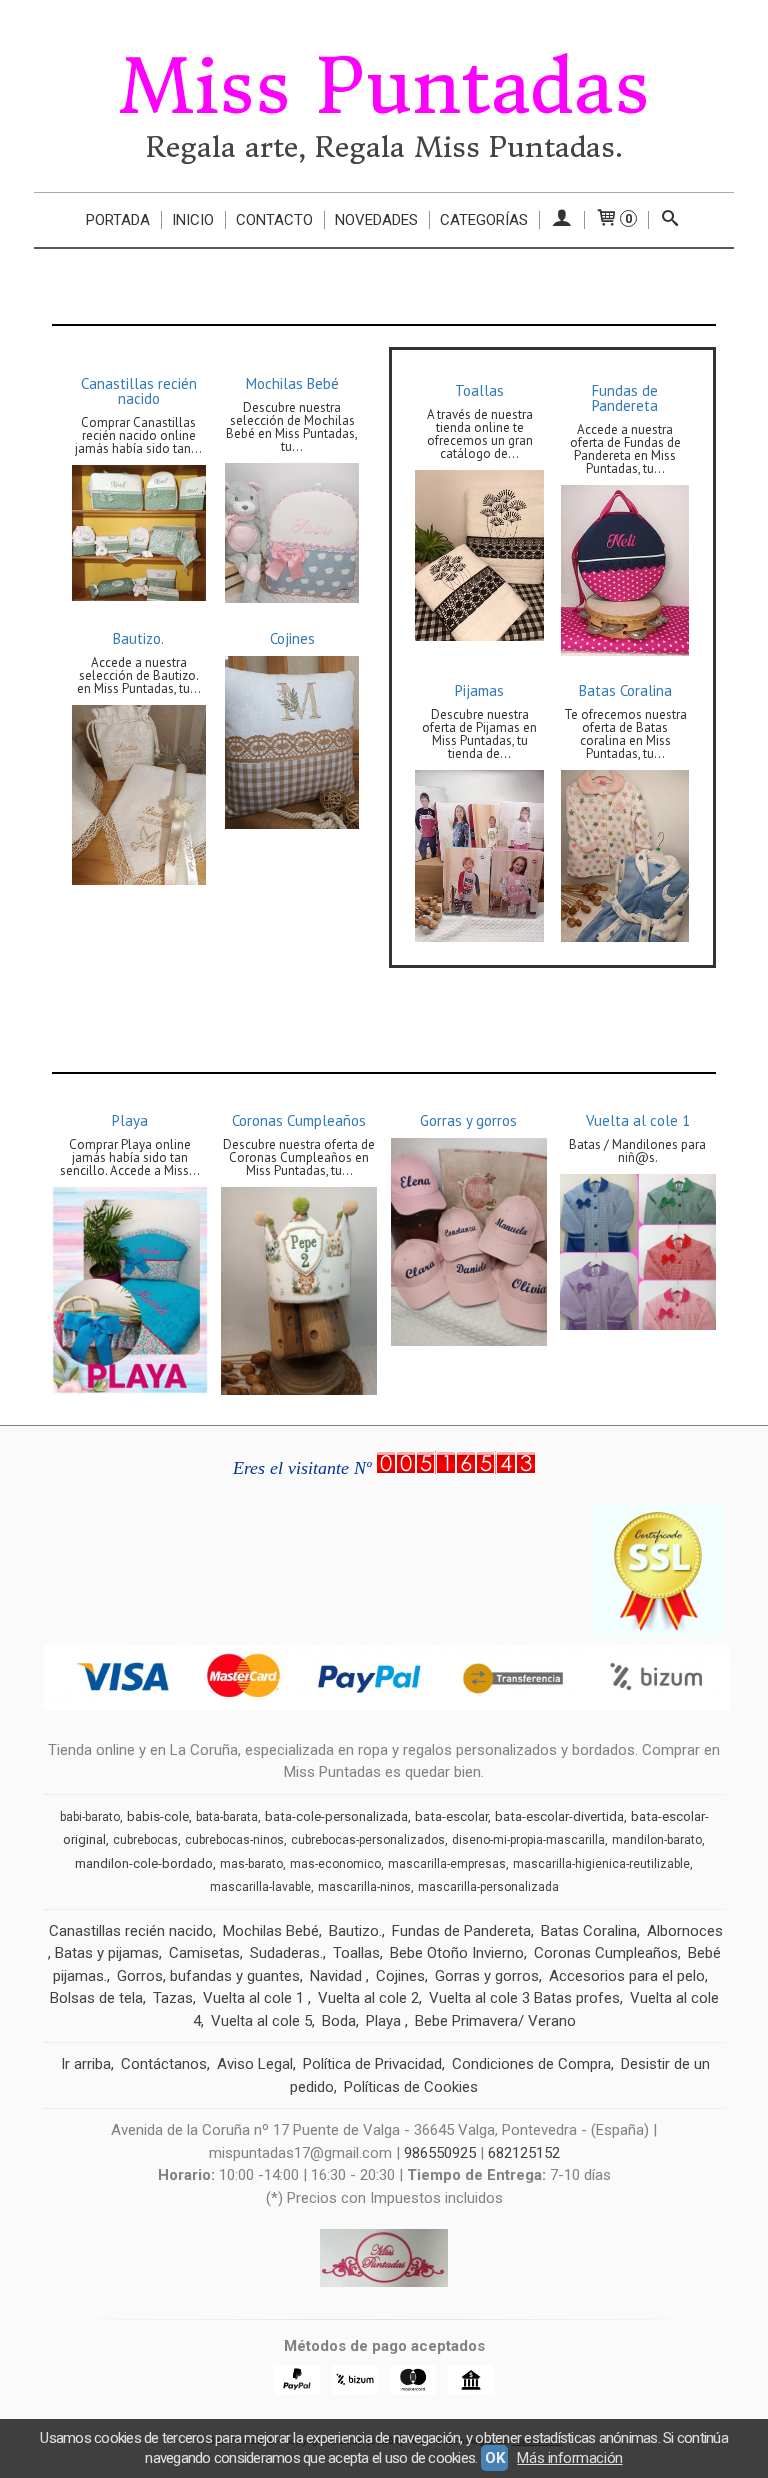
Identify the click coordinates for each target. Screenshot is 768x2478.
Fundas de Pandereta (625, 398)
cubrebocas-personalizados (368, 1840)
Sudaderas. (286, 1953)
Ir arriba (86, 2064)
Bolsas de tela (96, 1998)
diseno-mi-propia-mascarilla (528, 1840)
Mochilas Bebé (292, 383)
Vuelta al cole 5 (261, 2021)
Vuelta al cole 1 (638, 1120)
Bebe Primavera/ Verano (495, 2021)
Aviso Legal (255, 2064)
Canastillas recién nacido (139, 391)
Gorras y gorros (468, 1120)
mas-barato (251, 1864)
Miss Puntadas (384, 87)
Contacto (274, 220)
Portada (118, 220)
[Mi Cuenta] (561, 220)
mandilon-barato (657, 1840)
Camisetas (204, 1953)
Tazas (173, 1998)
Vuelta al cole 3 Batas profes (524, 1998)
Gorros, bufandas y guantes (208, 1976)
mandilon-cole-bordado (144, 1863)
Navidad (338, 1976)
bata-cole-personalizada (336, 1816)
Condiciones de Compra (531, 2064)
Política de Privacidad (372, 2064)
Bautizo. (138, 638)
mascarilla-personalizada (488, 1887)
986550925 (440, 2153)
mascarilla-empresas (447, 1864)
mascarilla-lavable (260, 1887)
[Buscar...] (670, 220)
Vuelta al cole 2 (368, 1998)
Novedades (376, 220)
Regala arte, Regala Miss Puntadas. (384, 147)
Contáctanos (164, 2064)
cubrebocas (145, 1840)
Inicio (193, 220)
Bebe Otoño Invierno (457, 1953)
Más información (569, 2458)
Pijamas (479, 690)
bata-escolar (451, 1816)
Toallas (479, 390)
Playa (130, 1120)
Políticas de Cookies (411, 2087)
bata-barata (227, 1817)
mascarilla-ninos (364, 1887)
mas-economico (335, 1864)
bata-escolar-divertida (559, 1816)
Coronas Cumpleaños (299, 1120)
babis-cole (158, 1816)
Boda (339, 2021)
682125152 (524, 2153)
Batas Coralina (625, 690)
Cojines (292, 638)
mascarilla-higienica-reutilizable (601, 1864)
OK (494, 2458)
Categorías (484, 220)
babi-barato (90, 1817)
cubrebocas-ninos (234, 1840)
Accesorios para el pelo (627, 1976)
